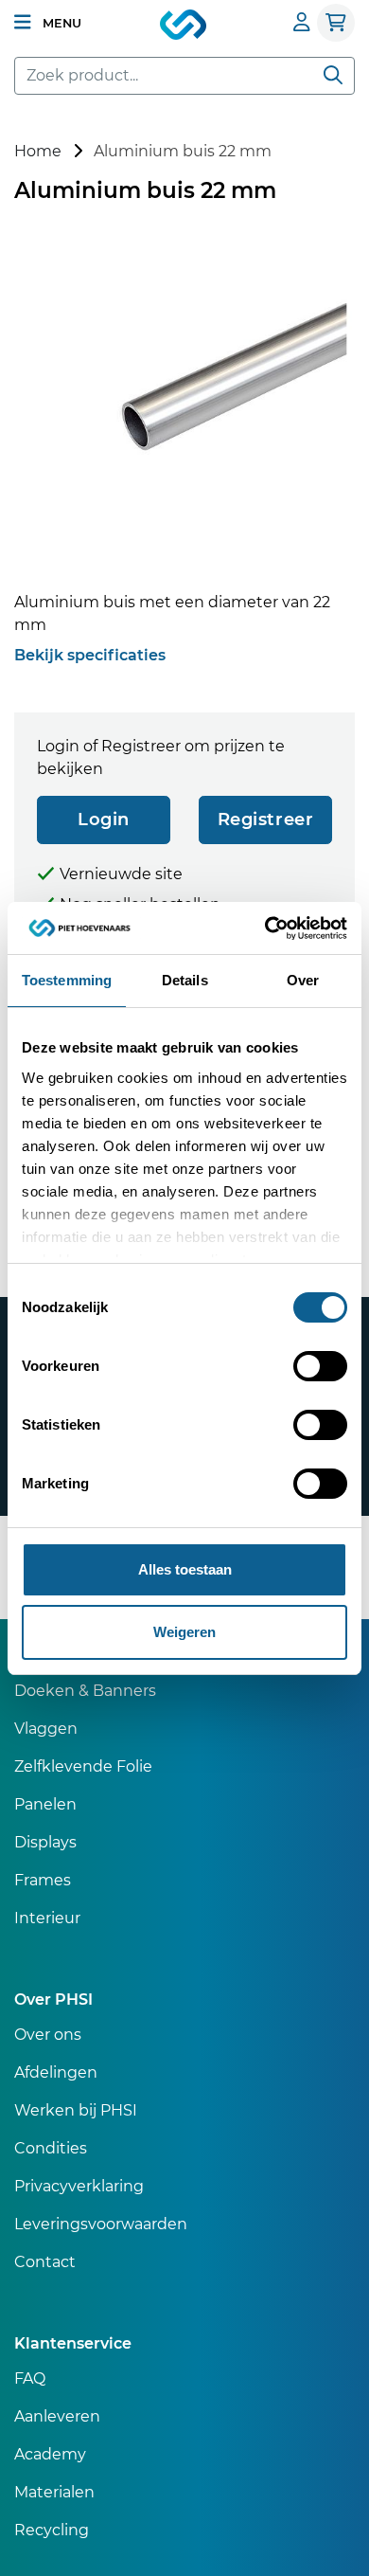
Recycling (52, 2530)
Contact (45, 2262)
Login (104, 820)
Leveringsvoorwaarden (101, 2224)
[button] (48, 23)
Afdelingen (56, 2072)
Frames (43, 1880)
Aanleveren (57, 2416)
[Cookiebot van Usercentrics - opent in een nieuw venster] (265, 928)
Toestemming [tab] (67, 980)
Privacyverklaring (79, 2186)
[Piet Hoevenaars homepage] (184, 26)
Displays (45, 1842)
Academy (50, 2454)
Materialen (54, 2492)
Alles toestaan (185, 1569)
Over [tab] (303, 980)
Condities (51, 2148)
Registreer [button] (266, 820)
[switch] (320, 1366)
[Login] (302, 22)
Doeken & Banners (85, 1691)
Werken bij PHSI (76, 2110)
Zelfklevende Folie (83, 1766)
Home (38, 151)
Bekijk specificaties (90, 655)
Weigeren (184, 1632)
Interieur (47, 1918)
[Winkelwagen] (336, 23)
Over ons (48, 2035)
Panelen (45, 1804)
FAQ (30, 2378)
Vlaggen (46, 1729)
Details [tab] (185, 980)
